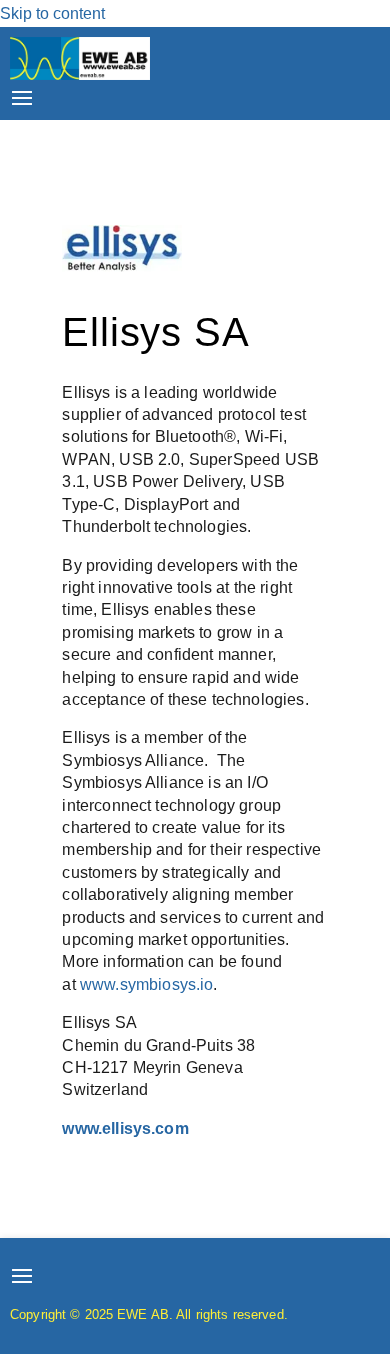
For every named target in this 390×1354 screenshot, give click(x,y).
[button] (22, 97)
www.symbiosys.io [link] (147, 984)
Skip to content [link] (52, 13)
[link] (80, 74)
